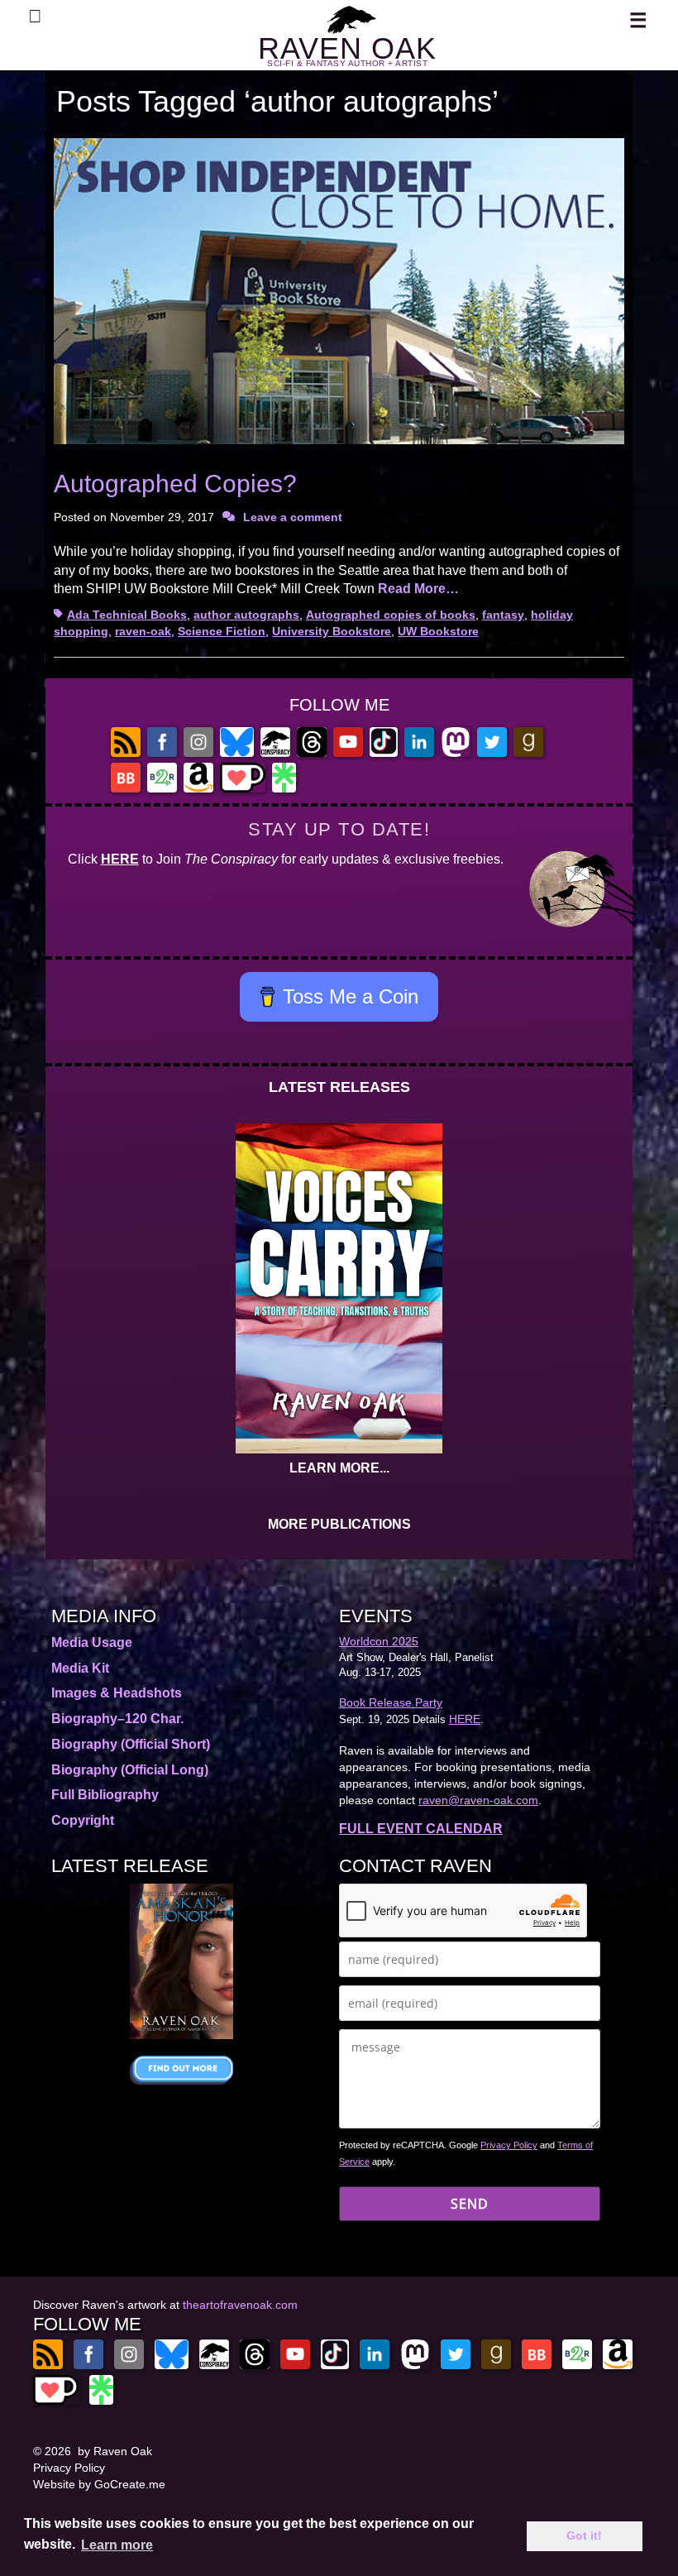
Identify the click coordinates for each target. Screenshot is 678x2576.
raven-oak (143, 631)
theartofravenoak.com (240, 2305)
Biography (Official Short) (131, 1744)
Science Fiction (222, 631)
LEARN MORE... (339, 1468)
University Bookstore (332, 631)
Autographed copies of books (391, 615)
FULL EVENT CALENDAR (421, 1829)
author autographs (246, 615)
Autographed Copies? (175, 484)
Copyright (83, 1820)
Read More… (418, 589)
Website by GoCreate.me (99, 2484)
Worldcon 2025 (379, 1641)
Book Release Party (391, 1702)
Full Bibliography (105, 1795)
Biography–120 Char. (117, 1719)
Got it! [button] (584, 2535)
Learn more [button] (117, 2545)
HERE (120, 859)
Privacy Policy (509, 2145)
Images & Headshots (117, 1693)
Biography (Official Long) (130, 1770)
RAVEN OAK (347, 48)
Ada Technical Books (127, 615)
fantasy (503, 615)
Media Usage (92, 1642)
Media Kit (80, 1668)
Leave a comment (293, 517)
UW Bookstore (438, 631)
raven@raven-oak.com (478, 1800)
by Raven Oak (115, 2451)
